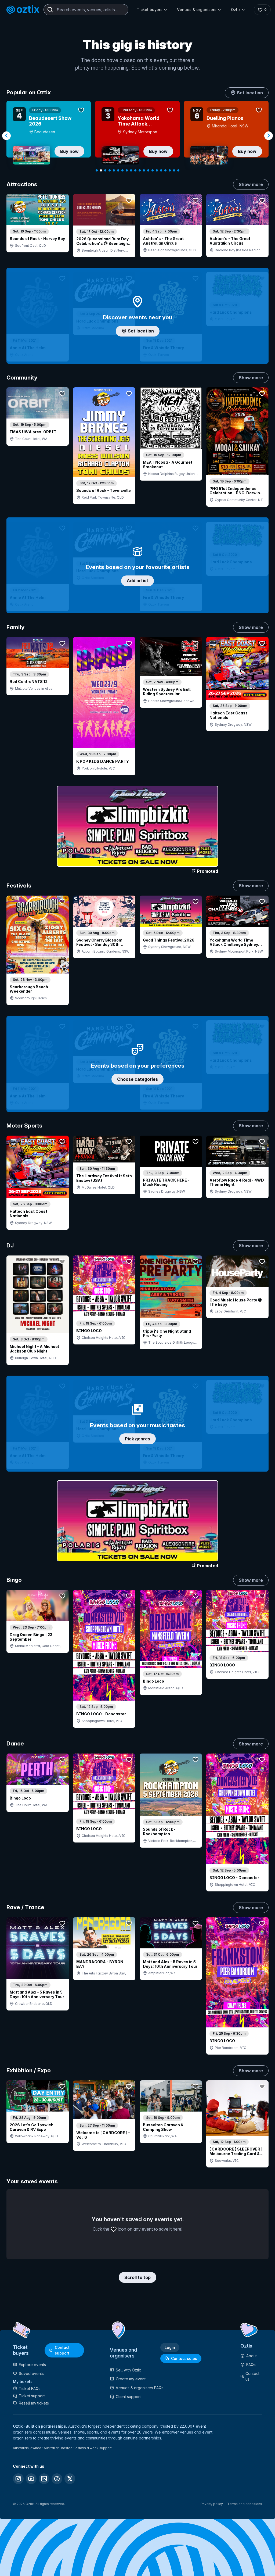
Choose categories (137, 1079)
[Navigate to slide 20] (178, 170)
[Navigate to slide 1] (97, 170)
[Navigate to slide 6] (118, 170)
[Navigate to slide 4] (110, 170)
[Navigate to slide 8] (127, 170)
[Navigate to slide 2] (101, 170)
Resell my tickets (34, 2403)
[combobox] (86, 10)
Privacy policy (212, 2504)
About (252, 2356)
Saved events (31, 2373)
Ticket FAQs (30, 2389)
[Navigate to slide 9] (131, 170)
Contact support (62, 2350)
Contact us (252, 2376)
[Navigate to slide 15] (157, 170)
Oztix (236, 10)
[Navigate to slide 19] (174, 170)
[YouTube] (31, 2479)
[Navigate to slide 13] (148, 170)
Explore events (32, 2365)
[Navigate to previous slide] (6, 136)
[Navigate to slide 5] (114, 170)
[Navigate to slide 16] (161, 170)
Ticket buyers (150, 10)
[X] (70, 2479)
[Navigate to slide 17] (165, 170)
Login (170, 2347)
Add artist (137, 581)
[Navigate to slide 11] (140, 170)
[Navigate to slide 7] (122, 170)
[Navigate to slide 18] (170, 170)
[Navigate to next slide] (269, 136)
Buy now (69, 151)
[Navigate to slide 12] (144, 170)
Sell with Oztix (128, 2370)
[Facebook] (57, 2479)
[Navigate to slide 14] (153, 170)
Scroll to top (137, 2277)
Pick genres (137, 1439)
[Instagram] (18, 2479)
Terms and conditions (245, 2504)
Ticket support (32, 2396)
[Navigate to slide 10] (135, 170)
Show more (251, 184)
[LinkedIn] (44, 2479)
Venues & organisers (197, 10)
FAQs (251, 2365)
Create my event (131, 2379)
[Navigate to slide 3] (105, 170)
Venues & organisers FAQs (140, 2388)
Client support (128, 2397)
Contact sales (184, 2358)
